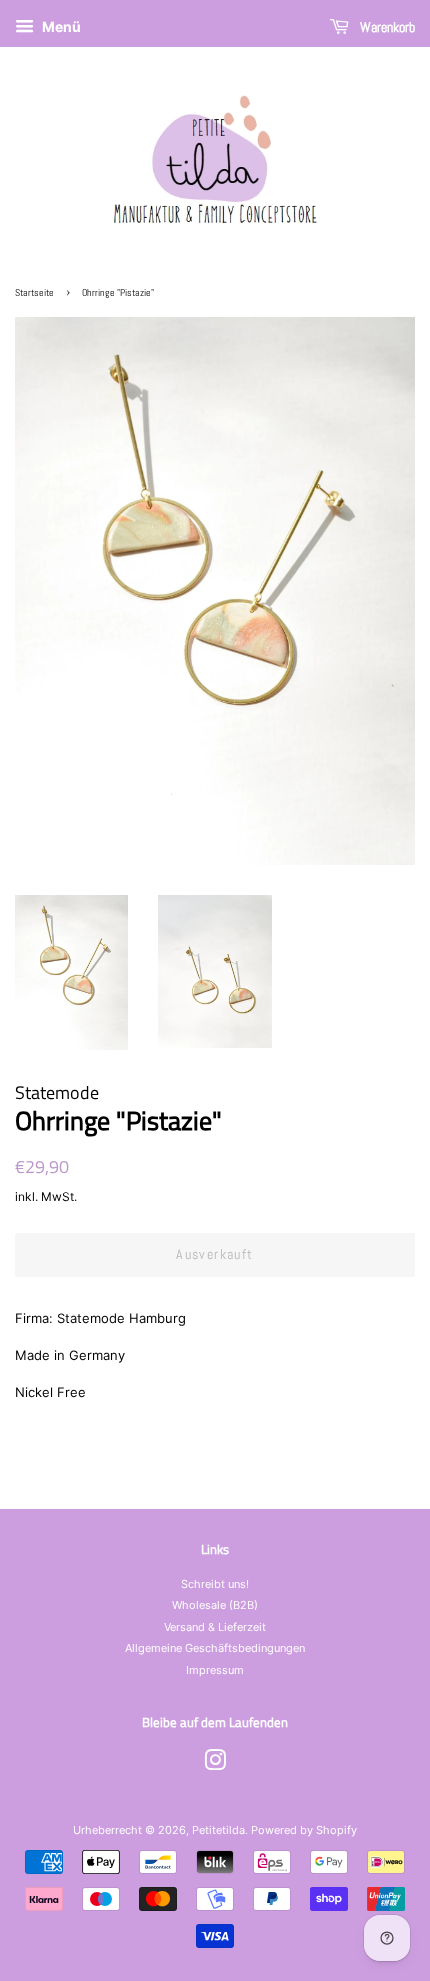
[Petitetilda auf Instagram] (215, 1765)
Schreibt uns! (215, 1584)
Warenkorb (386, 27)
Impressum (215, 1670)
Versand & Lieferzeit (215, 1627)
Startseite (34, 292)
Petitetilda (218, 1830)
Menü (60, 26)
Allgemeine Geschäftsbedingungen (215, 1648)
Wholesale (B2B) (215, 1605)
